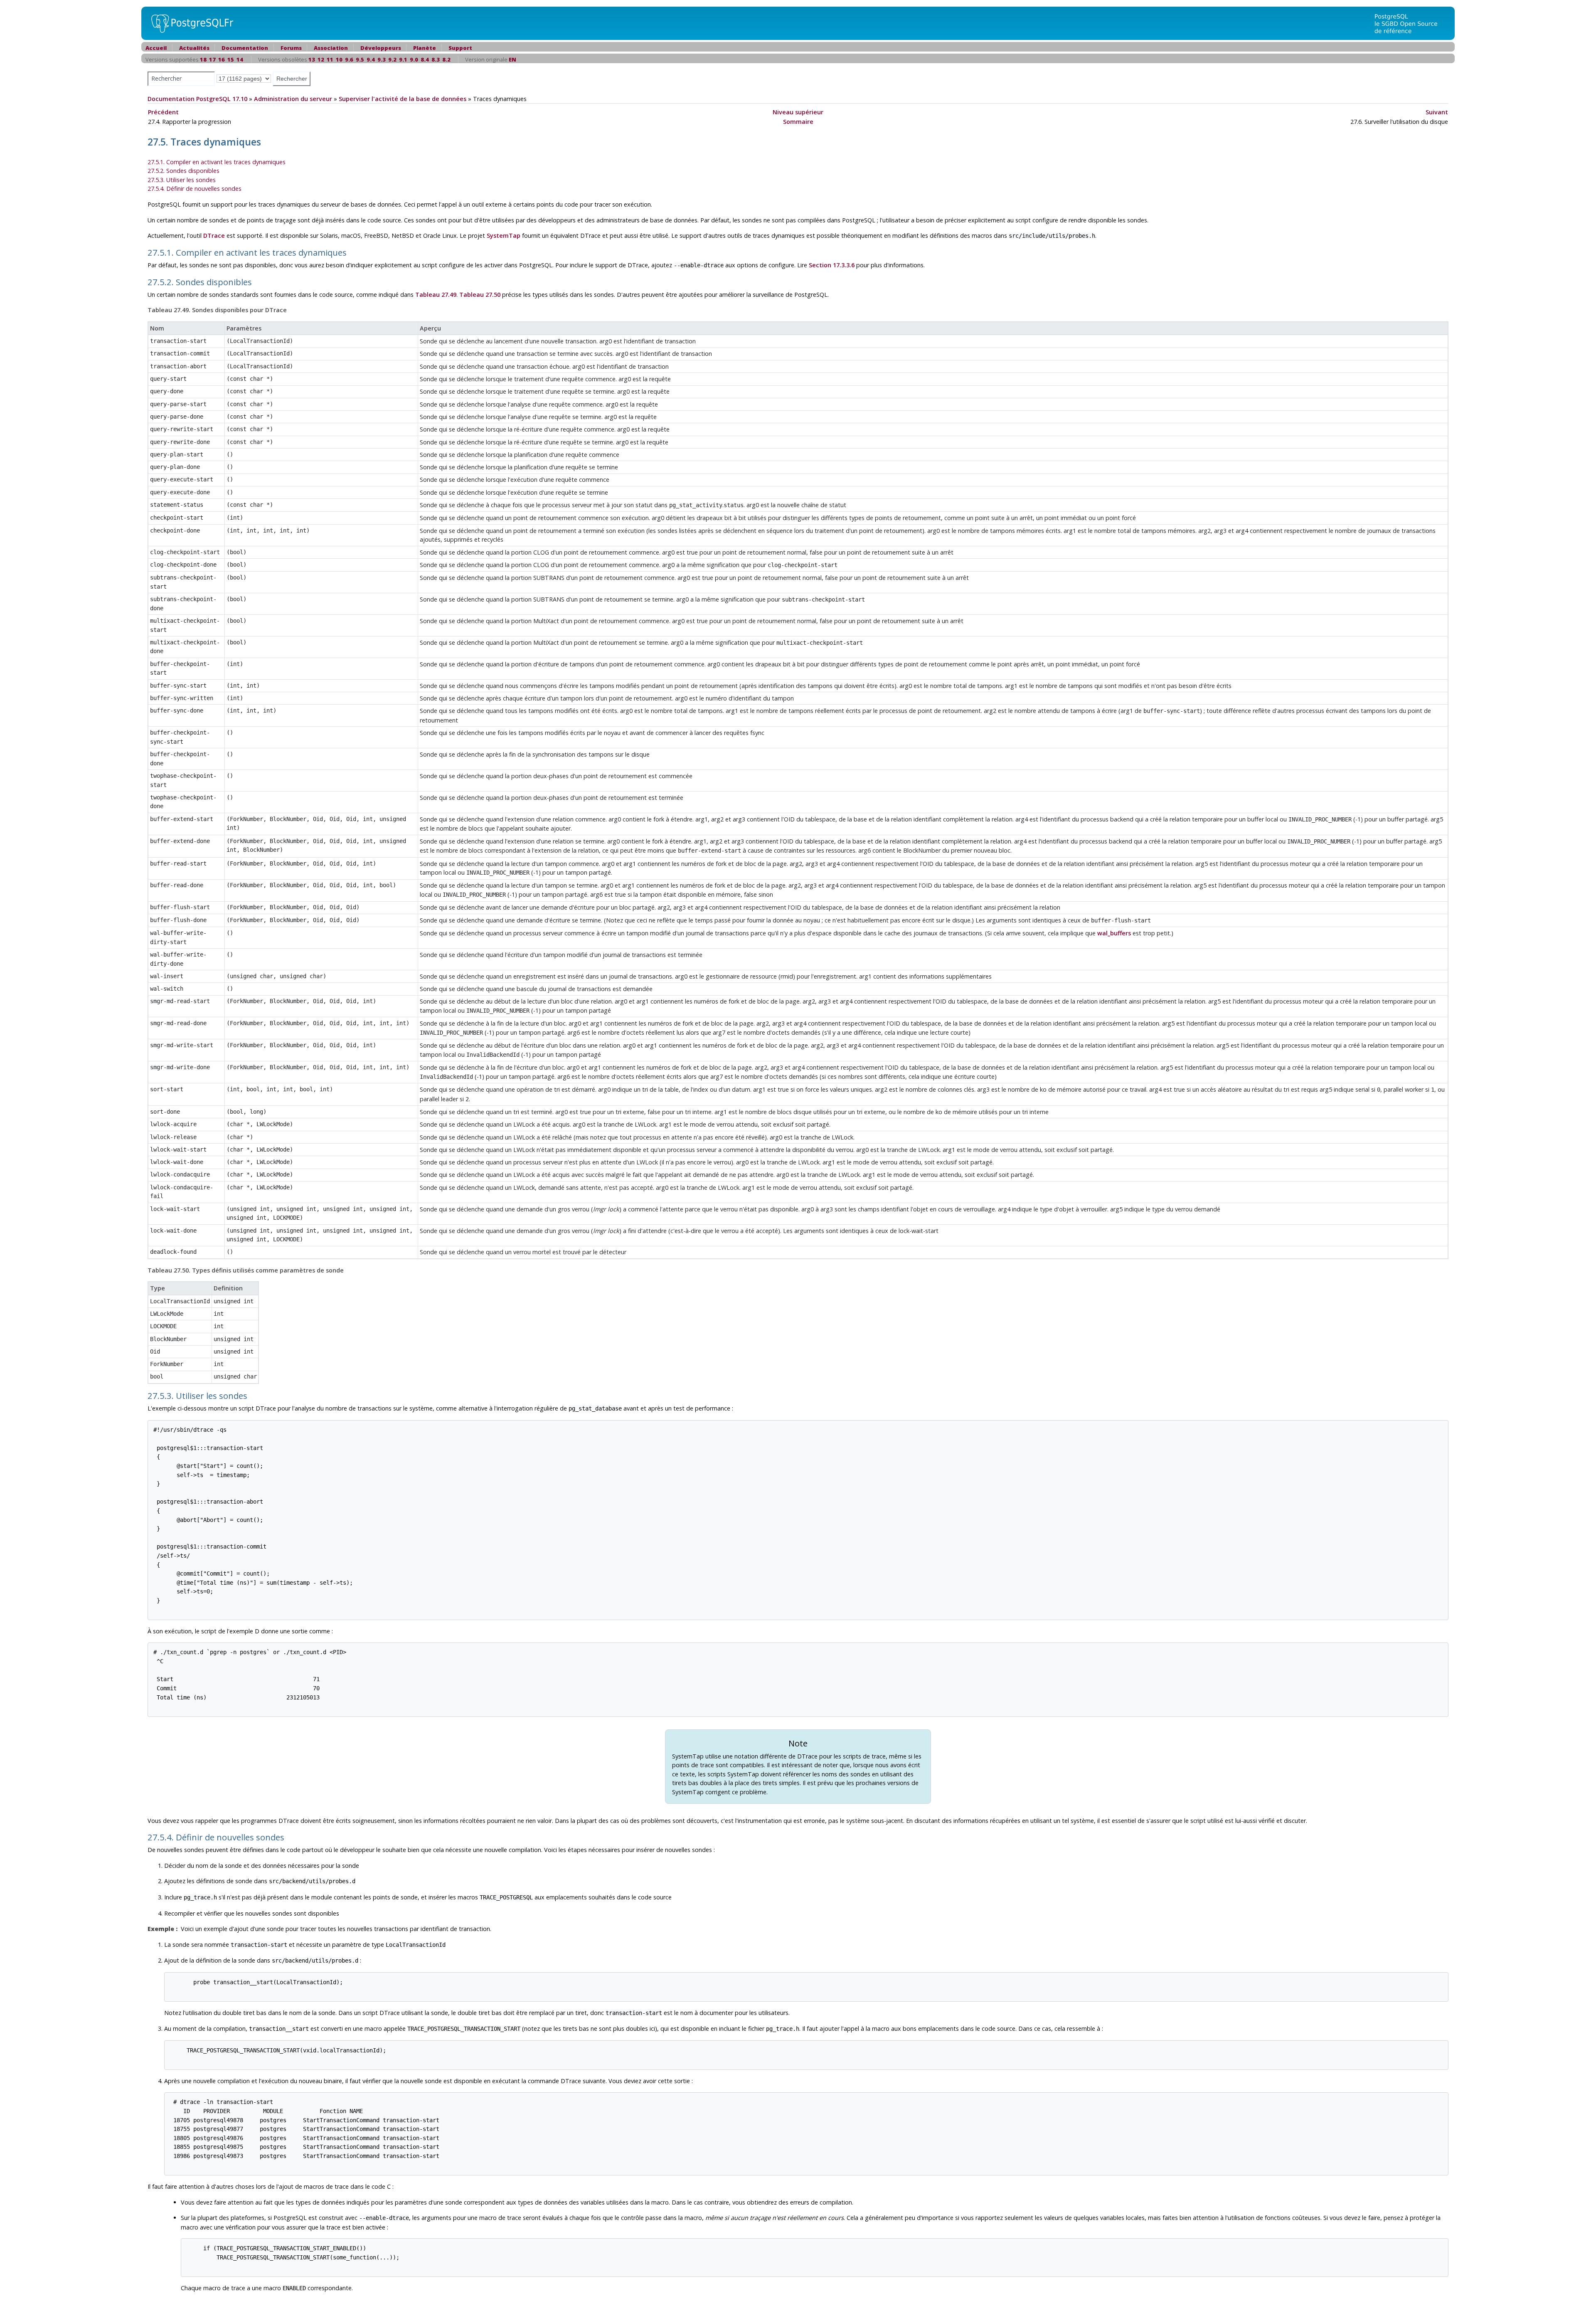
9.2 (392, 59)
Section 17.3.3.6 (832, 265)
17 (212, 59)
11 (330, 59)
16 (222, 59)
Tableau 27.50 (480, 295)
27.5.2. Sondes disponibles (183, 171)
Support (460, 48)
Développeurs (381, 48)
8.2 (446, 59)
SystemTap (504, 236)
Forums (291, 48)
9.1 (403, 59)
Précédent (163, 112)
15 (231, 59)
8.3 (436, 59)
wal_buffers (1114, 933)
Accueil (156, 48)
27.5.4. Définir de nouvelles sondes (195, 189)
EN (512, 59)
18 (203, 59)
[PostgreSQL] (189, 23)
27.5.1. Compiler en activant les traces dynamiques (217, 162)
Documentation (245, 48)
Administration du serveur (293, 99)
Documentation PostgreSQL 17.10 (197, 99)
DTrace (214, 236)
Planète (425, 48)
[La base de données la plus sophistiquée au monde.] (1411, 23)
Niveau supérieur (798, 112)
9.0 (414, 59)
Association (331, 48)
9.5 (360, 59)
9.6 (349, 59)
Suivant (1437, 112)
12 (321, 59)
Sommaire (798, 122)
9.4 (371, 59)
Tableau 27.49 (436, 295)
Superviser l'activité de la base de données (403, 99)
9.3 (382, 59)
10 (339, 59)
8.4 (425, 59)
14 (240, 59)
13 (312, 59)
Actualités (194, 48)
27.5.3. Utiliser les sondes (182, 180)
